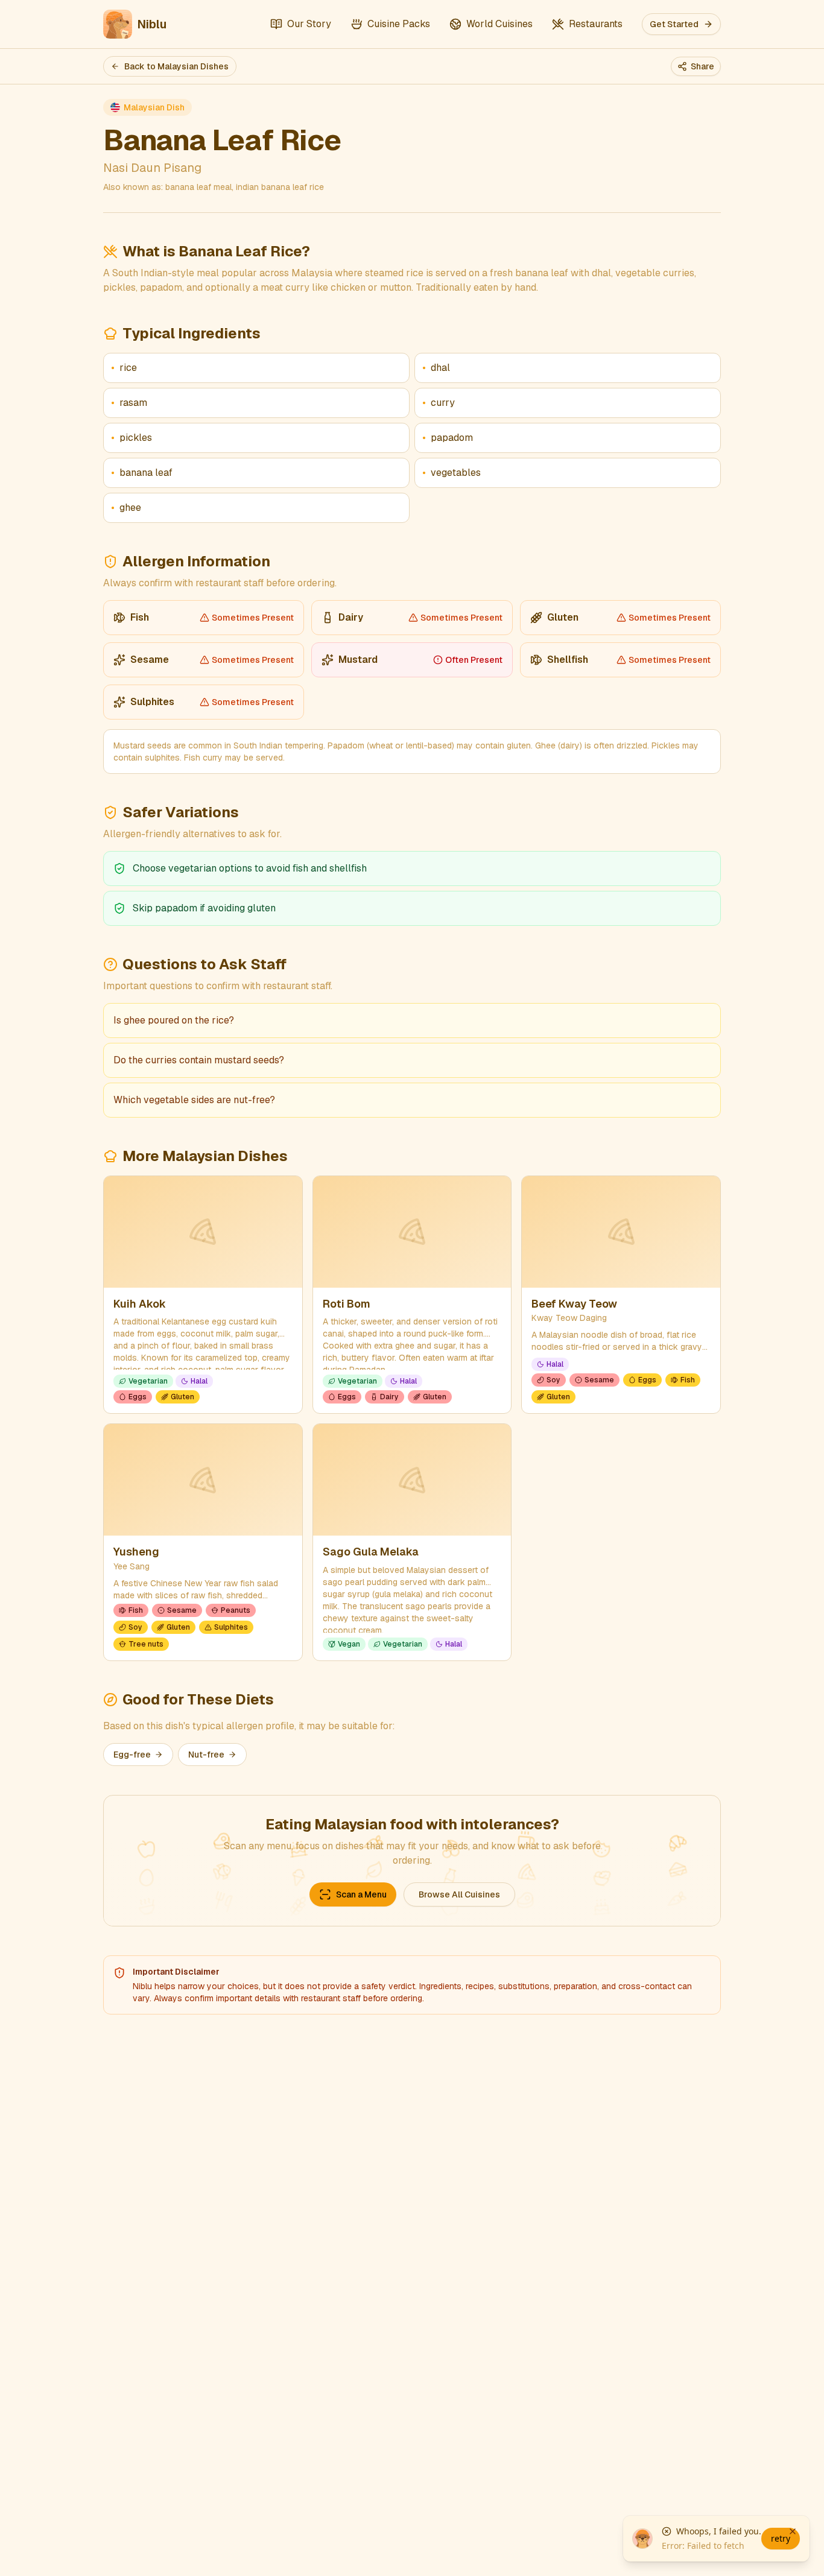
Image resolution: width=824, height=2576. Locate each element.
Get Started (674, 24)
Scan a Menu (361, 1894)
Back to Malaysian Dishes (176, 66)
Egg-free (132, 1755)
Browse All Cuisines (459, 1894)
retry (781, 2538)
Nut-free (206, 1755)
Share (702, 66)
